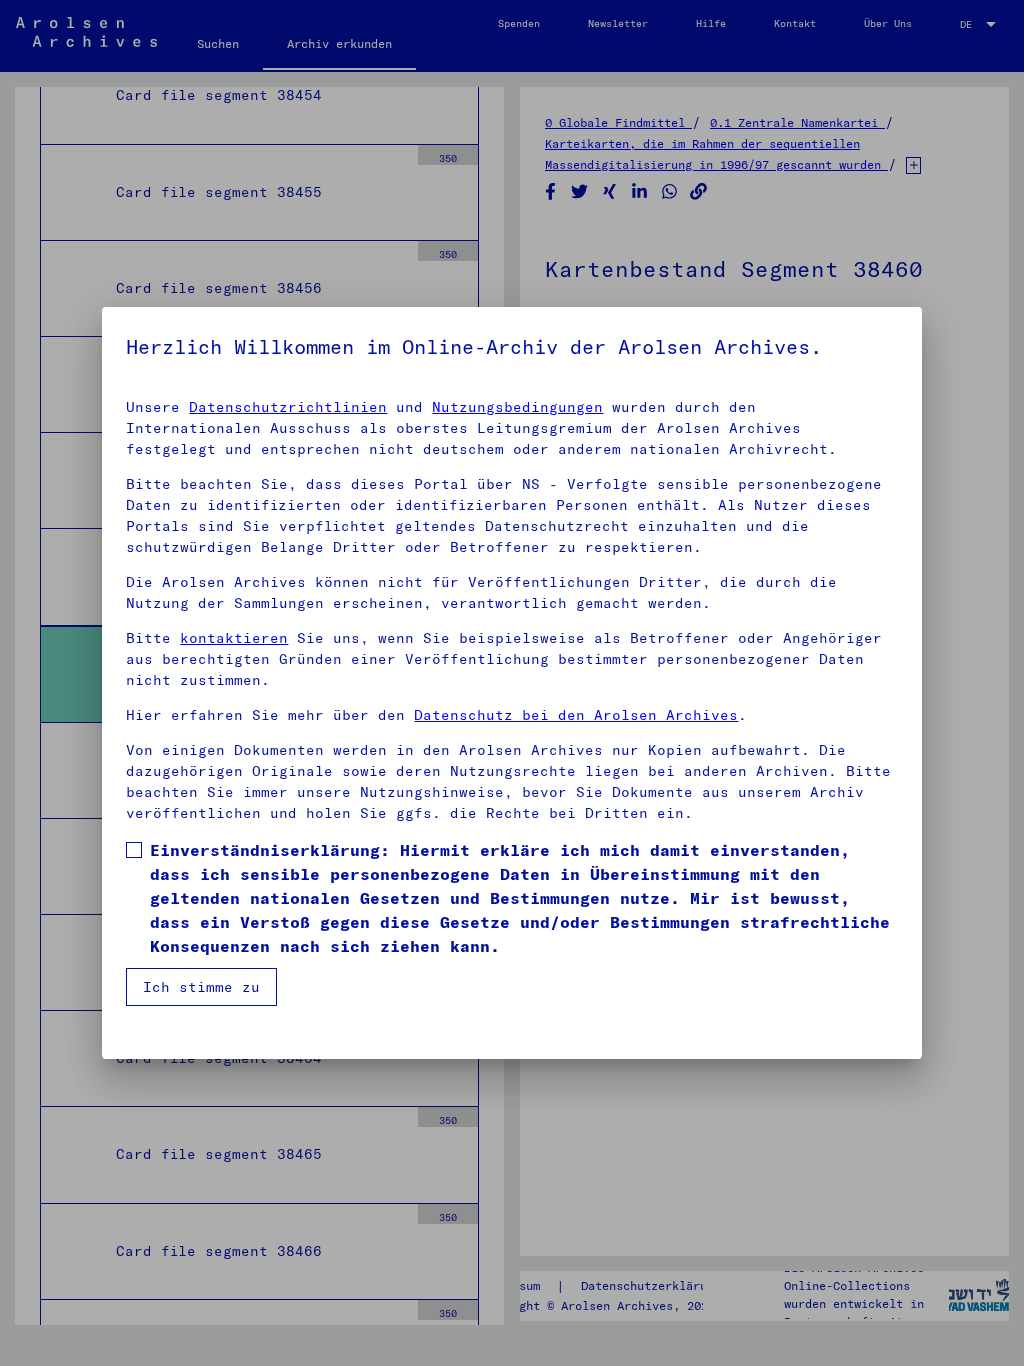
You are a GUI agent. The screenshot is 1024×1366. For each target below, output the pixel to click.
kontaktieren (234, 638)
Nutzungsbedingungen (517, 407)
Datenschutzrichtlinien (288, 407)
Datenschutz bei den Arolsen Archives (576, 715)
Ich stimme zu (201, 987)
